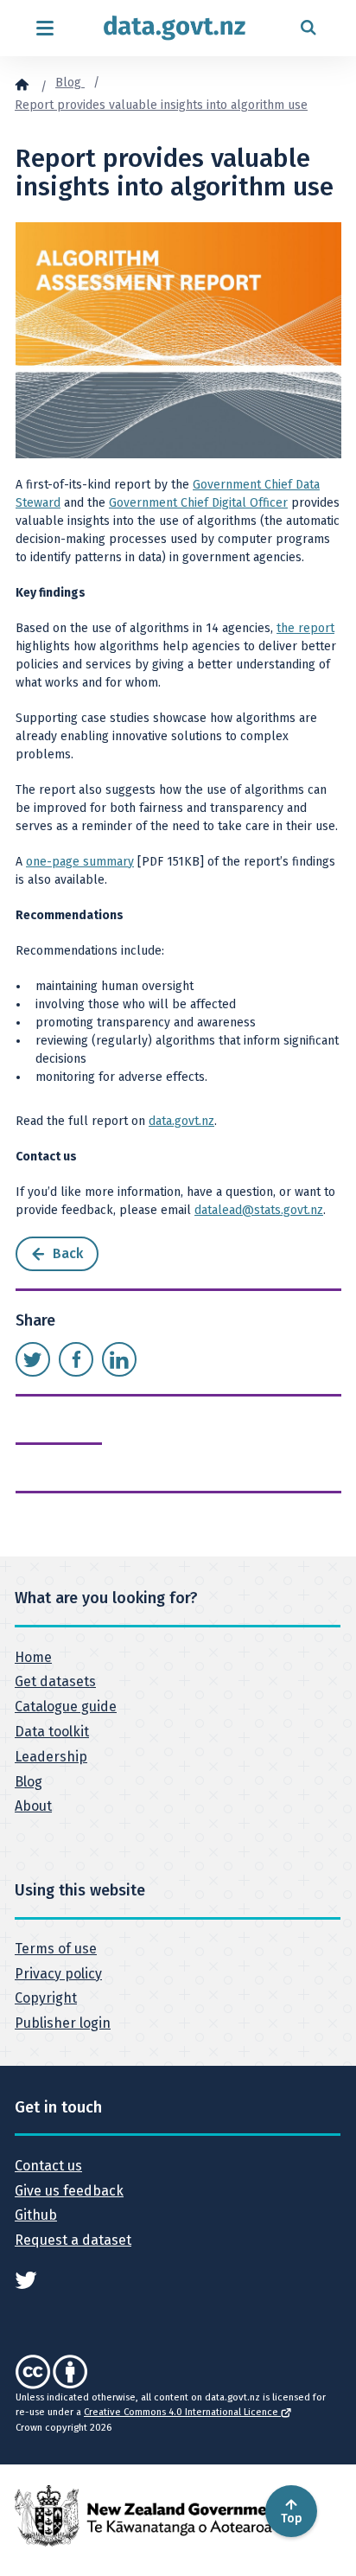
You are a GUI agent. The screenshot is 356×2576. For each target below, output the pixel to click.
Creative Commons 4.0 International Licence (182, 2412)
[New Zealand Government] (149, 2515)
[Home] (22, 84)
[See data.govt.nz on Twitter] (26, 2279)
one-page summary (80, 862)
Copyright (46, 1998)
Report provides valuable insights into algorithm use (161, 105)
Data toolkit (52, 1732)
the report (305, 628)
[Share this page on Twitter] (33, 1359)
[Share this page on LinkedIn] (119, 1359)
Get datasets (55, 1681)
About (33, 1806)
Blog (70, 83)
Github (36, 2215)
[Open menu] (44, 28)
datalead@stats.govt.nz (259, 1210)
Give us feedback (69, 2191)
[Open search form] (308, 28)
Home (33, 1657)
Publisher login (63, 2023)
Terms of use (56, 1949)
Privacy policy (58, 1974)
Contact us (48, 2166)
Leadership (51, 1757)
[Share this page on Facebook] (76, 1359)
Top (292, 2518)
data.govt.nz (181, 1121)
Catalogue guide (66, 1707)
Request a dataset (73, 2240)
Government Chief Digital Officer (198, 503)
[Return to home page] (175, 28)
